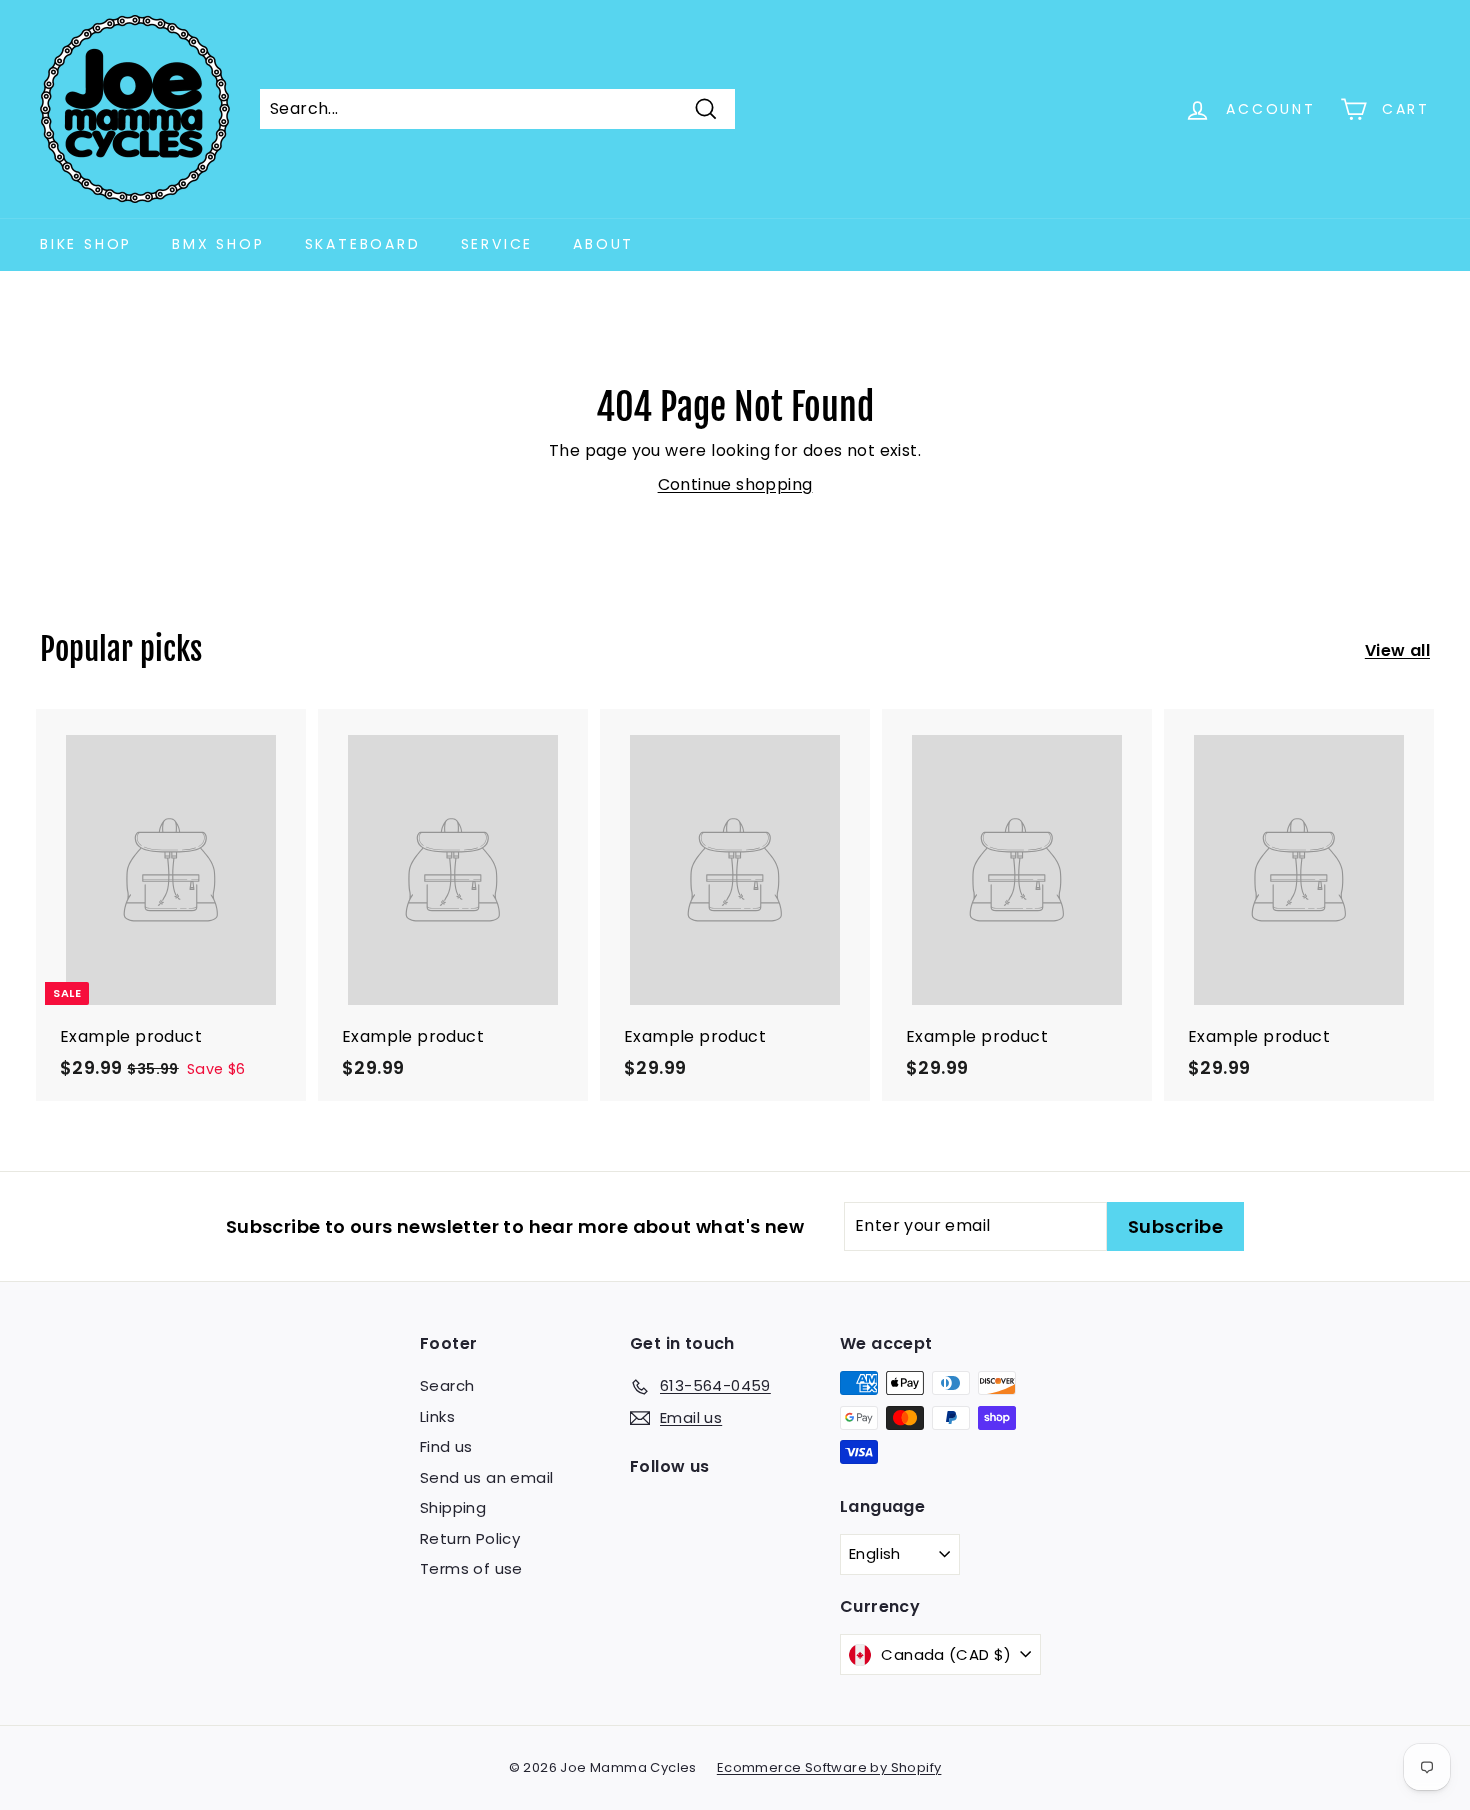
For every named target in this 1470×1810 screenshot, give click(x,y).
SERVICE (497, 244)
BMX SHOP (218, 244)
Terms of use (471, 1568)
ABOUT (603, 244)
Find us (446, 1446)
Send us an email (486, 1477)
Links (437, 1416)
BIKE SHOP (86, 244)
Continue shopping (735, 484)
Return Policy (470, 1538)
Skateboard (363, 244)
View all (1397, 650)
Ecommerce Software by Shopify (829, 1767)
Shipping (453, 1507)
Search (447, 1385)
